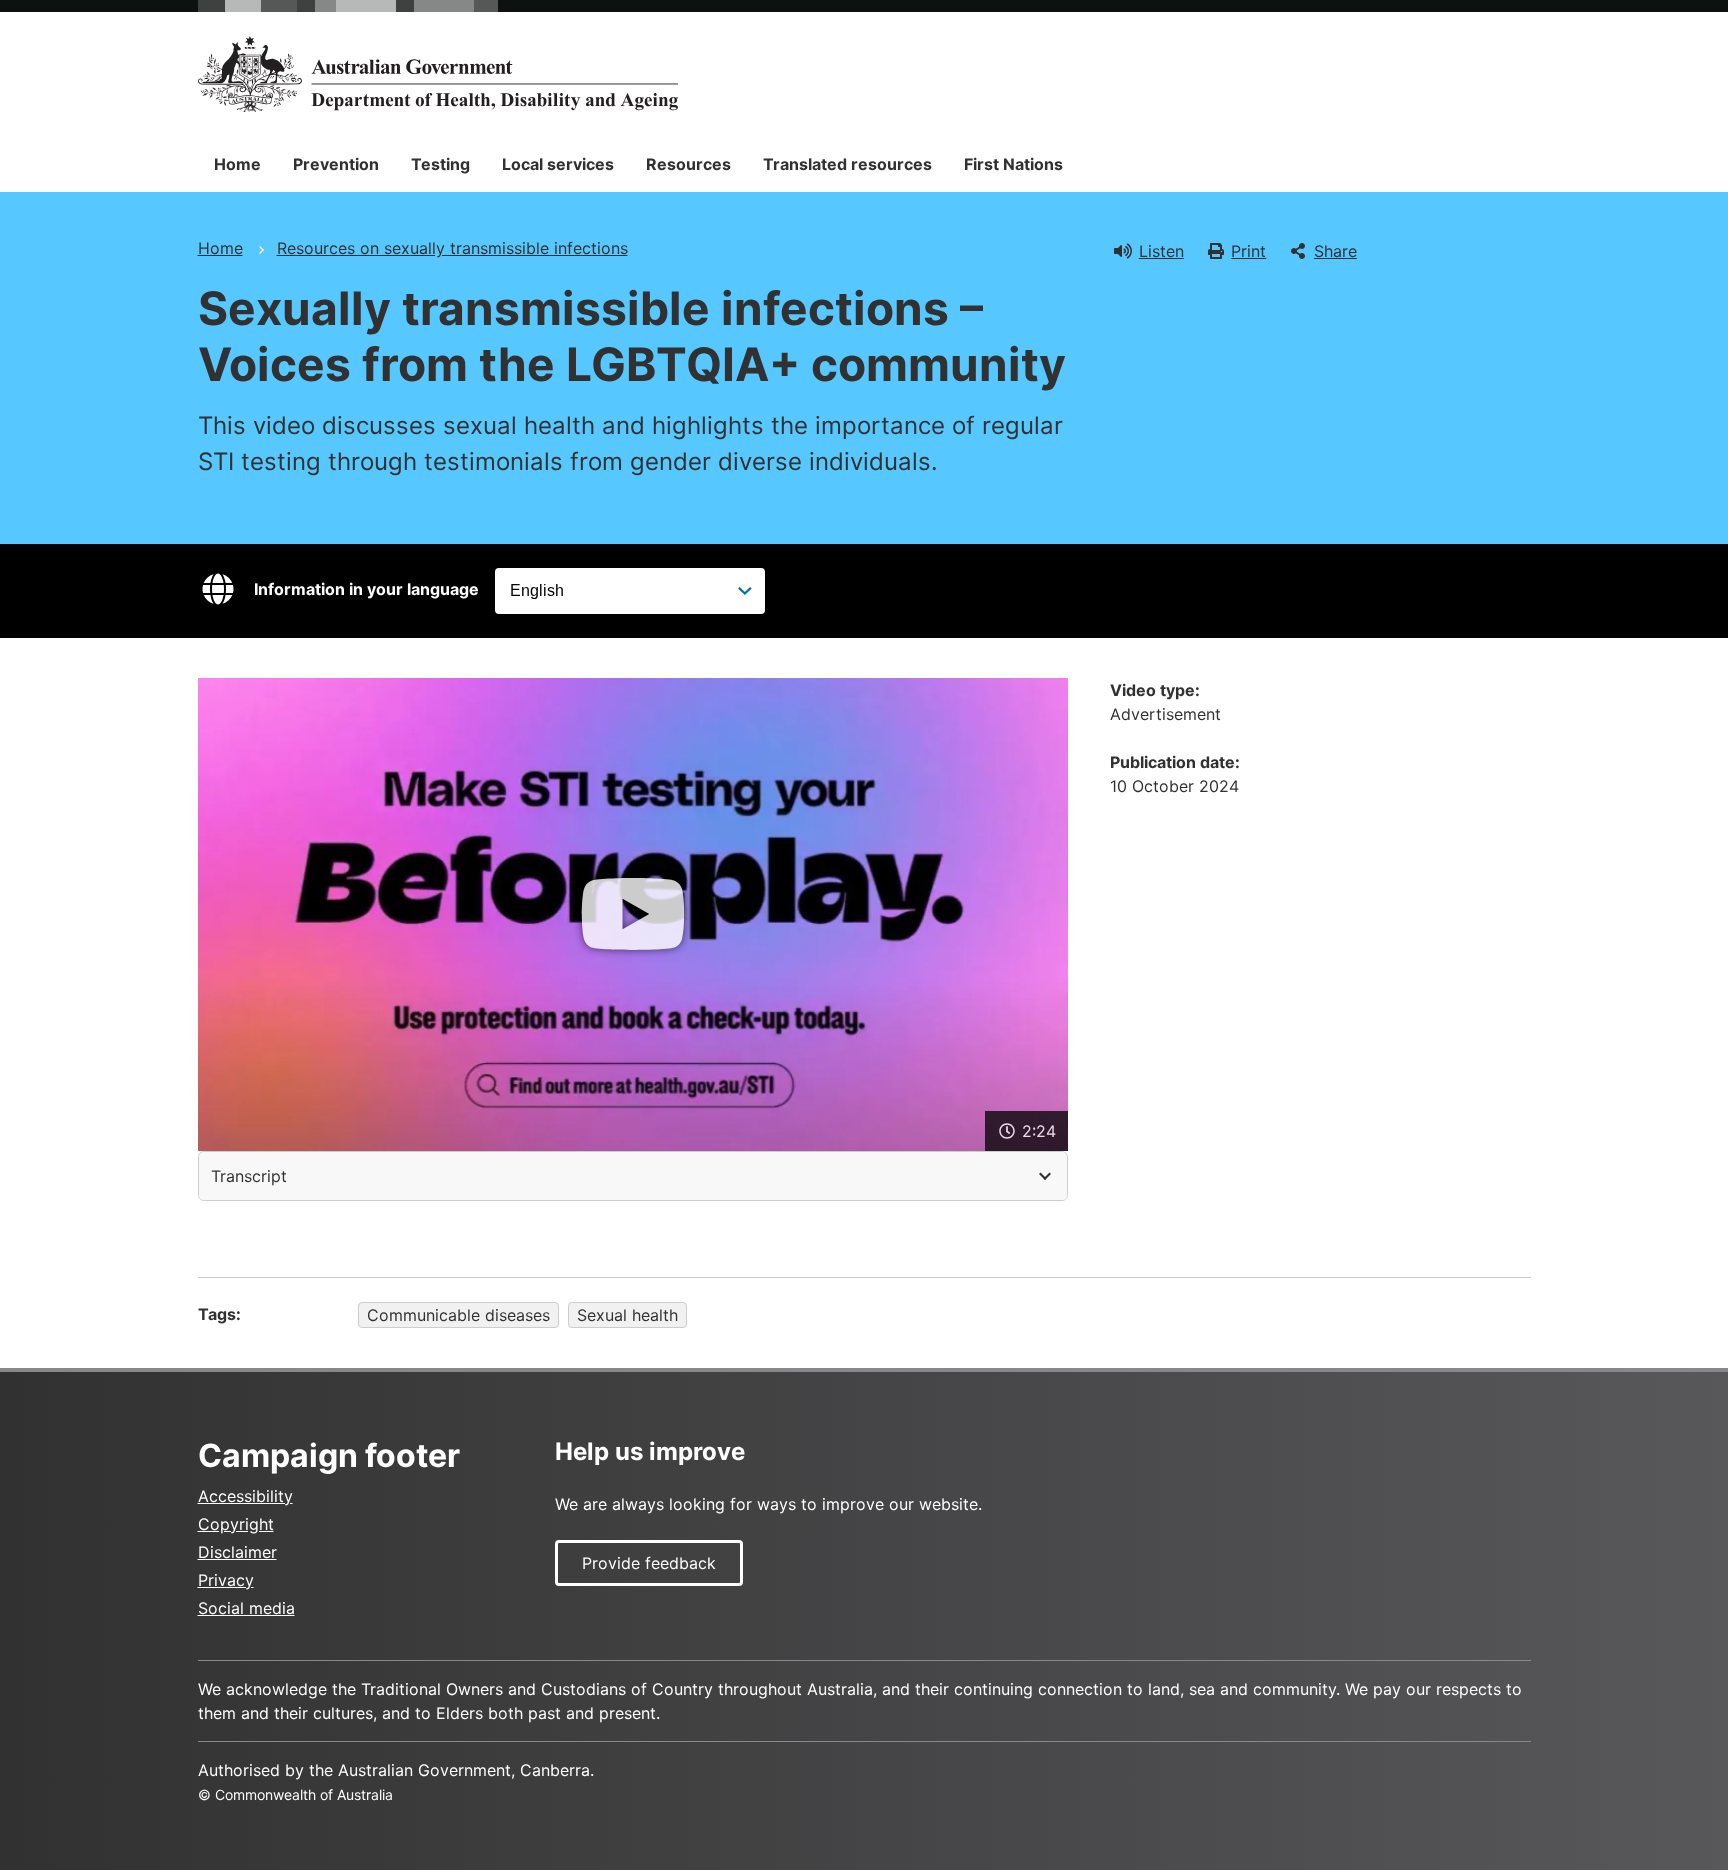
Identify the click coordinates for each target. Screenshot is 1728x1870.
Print (1248, 251)
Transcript (249, 1176)
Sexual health (627, 1315)
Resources (688, 164)
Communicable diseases (458, 1315)
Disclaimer (237, 1552)
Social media (246, 1608)
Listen (1161, 251)
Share (1335, 251)
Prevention (336, 164)
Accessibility (245, 1496)
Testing (440, 164)
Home (237, 164)
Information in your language (366, 589)
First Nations (1013, 164)
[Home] (438, 74)
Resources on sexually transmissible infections (452, 248)
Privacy (226, 1580)
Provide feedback (649, 1563)
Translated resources (847, 164)
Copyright (236, 1524)
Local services (558, 164)
